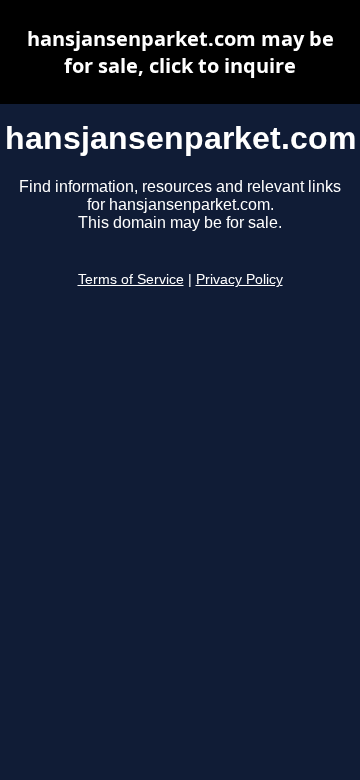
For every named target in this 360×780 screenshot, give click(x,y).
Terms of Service (131, 279)
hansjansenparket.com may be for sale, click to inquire (180, 52)
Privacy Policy (239, 279)
